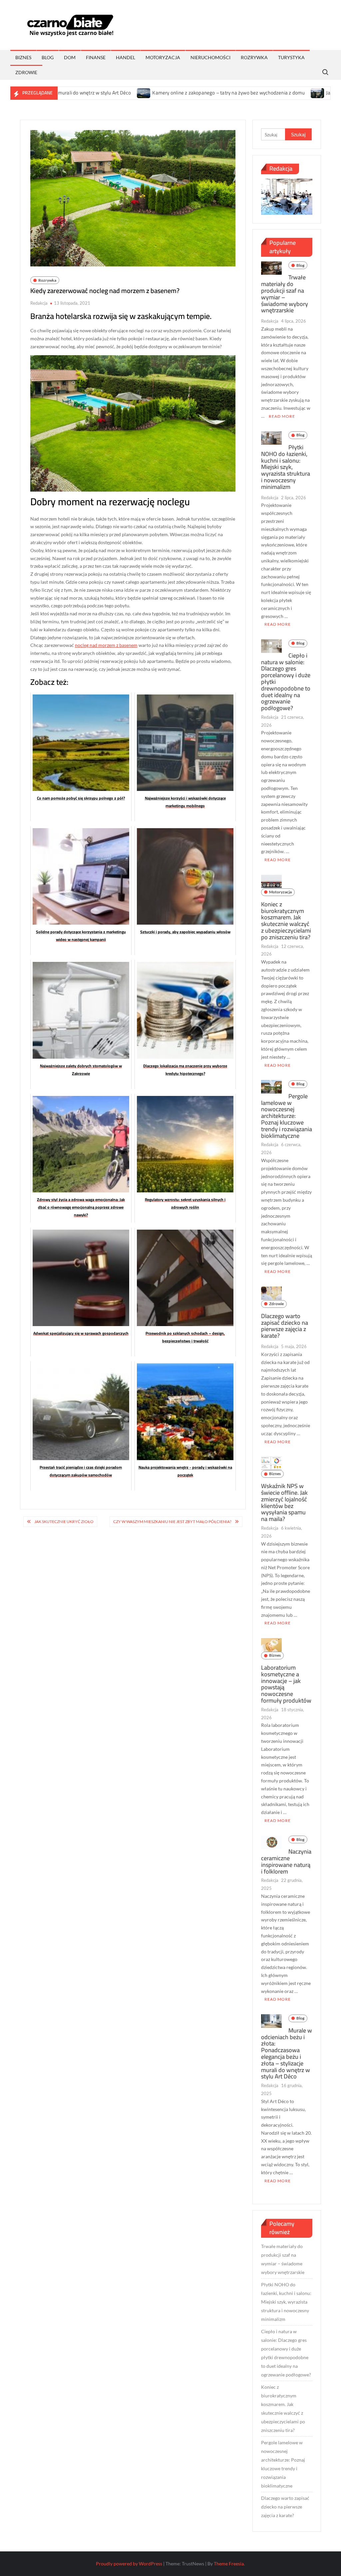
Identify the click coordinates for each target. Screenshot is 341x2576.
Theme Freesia (229, 2564)
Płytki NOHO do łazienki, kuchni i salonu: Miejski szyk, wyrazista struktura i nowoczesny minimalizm (286, 467)
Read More (282, 416)
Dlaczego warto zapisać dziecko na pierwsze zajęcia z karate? (285, 1326)
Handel (126, 57)
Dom (70, 57)
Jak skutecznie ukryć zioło (64, 1521)
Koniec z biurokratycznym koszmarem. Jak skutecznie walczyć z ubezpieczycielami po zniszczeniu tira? (286, 921)
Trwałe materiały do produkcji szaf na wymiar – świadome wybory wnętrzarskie (285, 294)
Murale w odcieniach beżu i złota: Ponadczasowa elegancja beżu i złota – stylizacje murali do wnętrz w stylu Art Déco (287, 2053)
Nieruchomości (210, 57)
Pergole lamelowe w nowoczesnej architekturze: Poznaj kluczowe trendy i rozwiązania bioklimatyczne (287, 1116)
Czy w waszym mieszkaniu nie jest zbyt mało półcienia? (172, 1521)
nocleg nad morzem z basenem (106, 645)
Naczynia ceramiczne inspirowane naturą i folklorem (286, 1861)
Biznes (23, 57)
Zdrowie (26, 72)
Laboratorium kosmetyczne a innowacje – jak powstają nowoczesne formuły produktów (286, 1684)
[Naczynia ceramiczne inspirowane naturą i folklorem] (271, 1842)
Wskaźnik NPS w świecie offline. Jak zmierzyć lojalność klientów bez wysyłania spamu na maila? (284, 1502)
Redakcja (39, 303)
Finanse (96, 57)
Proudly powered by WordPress (129, 2564)
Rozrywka (254, 57)
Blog (48, 57)
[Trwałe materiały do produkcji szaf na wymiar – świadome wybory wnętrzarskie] (271, 268)
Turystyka (291, 57)
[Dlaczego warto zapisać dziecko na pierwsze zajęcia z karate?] (271, 1293)
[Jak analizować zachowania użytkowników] (255, 93)
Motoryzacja (163, 57)
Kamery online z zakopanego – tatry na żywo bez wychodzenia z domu (166, 93)
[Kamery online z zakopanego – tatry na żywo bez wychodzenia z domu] (81, 93)
